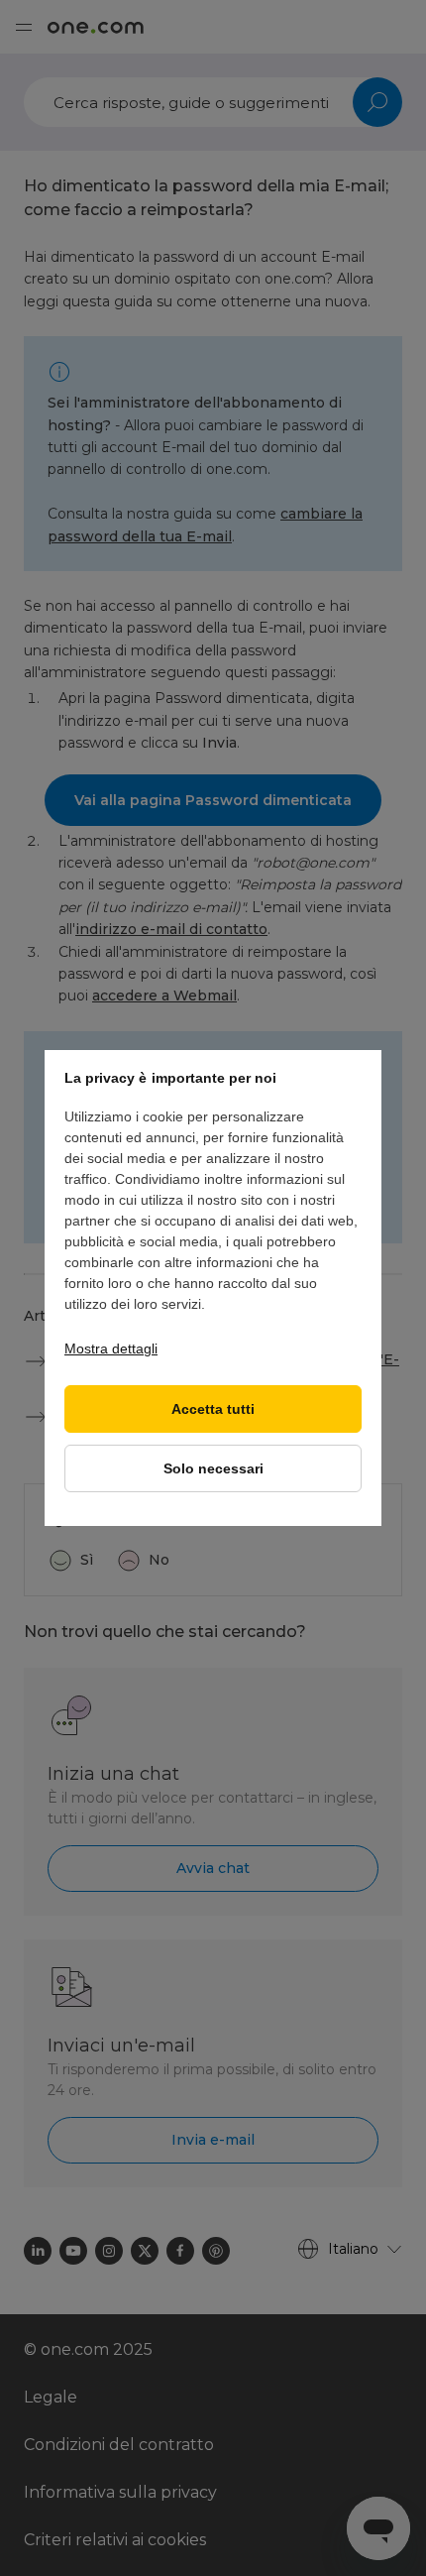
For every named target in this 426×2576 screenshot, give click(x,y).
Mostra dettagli (111, 1348)
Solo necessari (213, 1469)
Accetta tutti (213, 1409)
